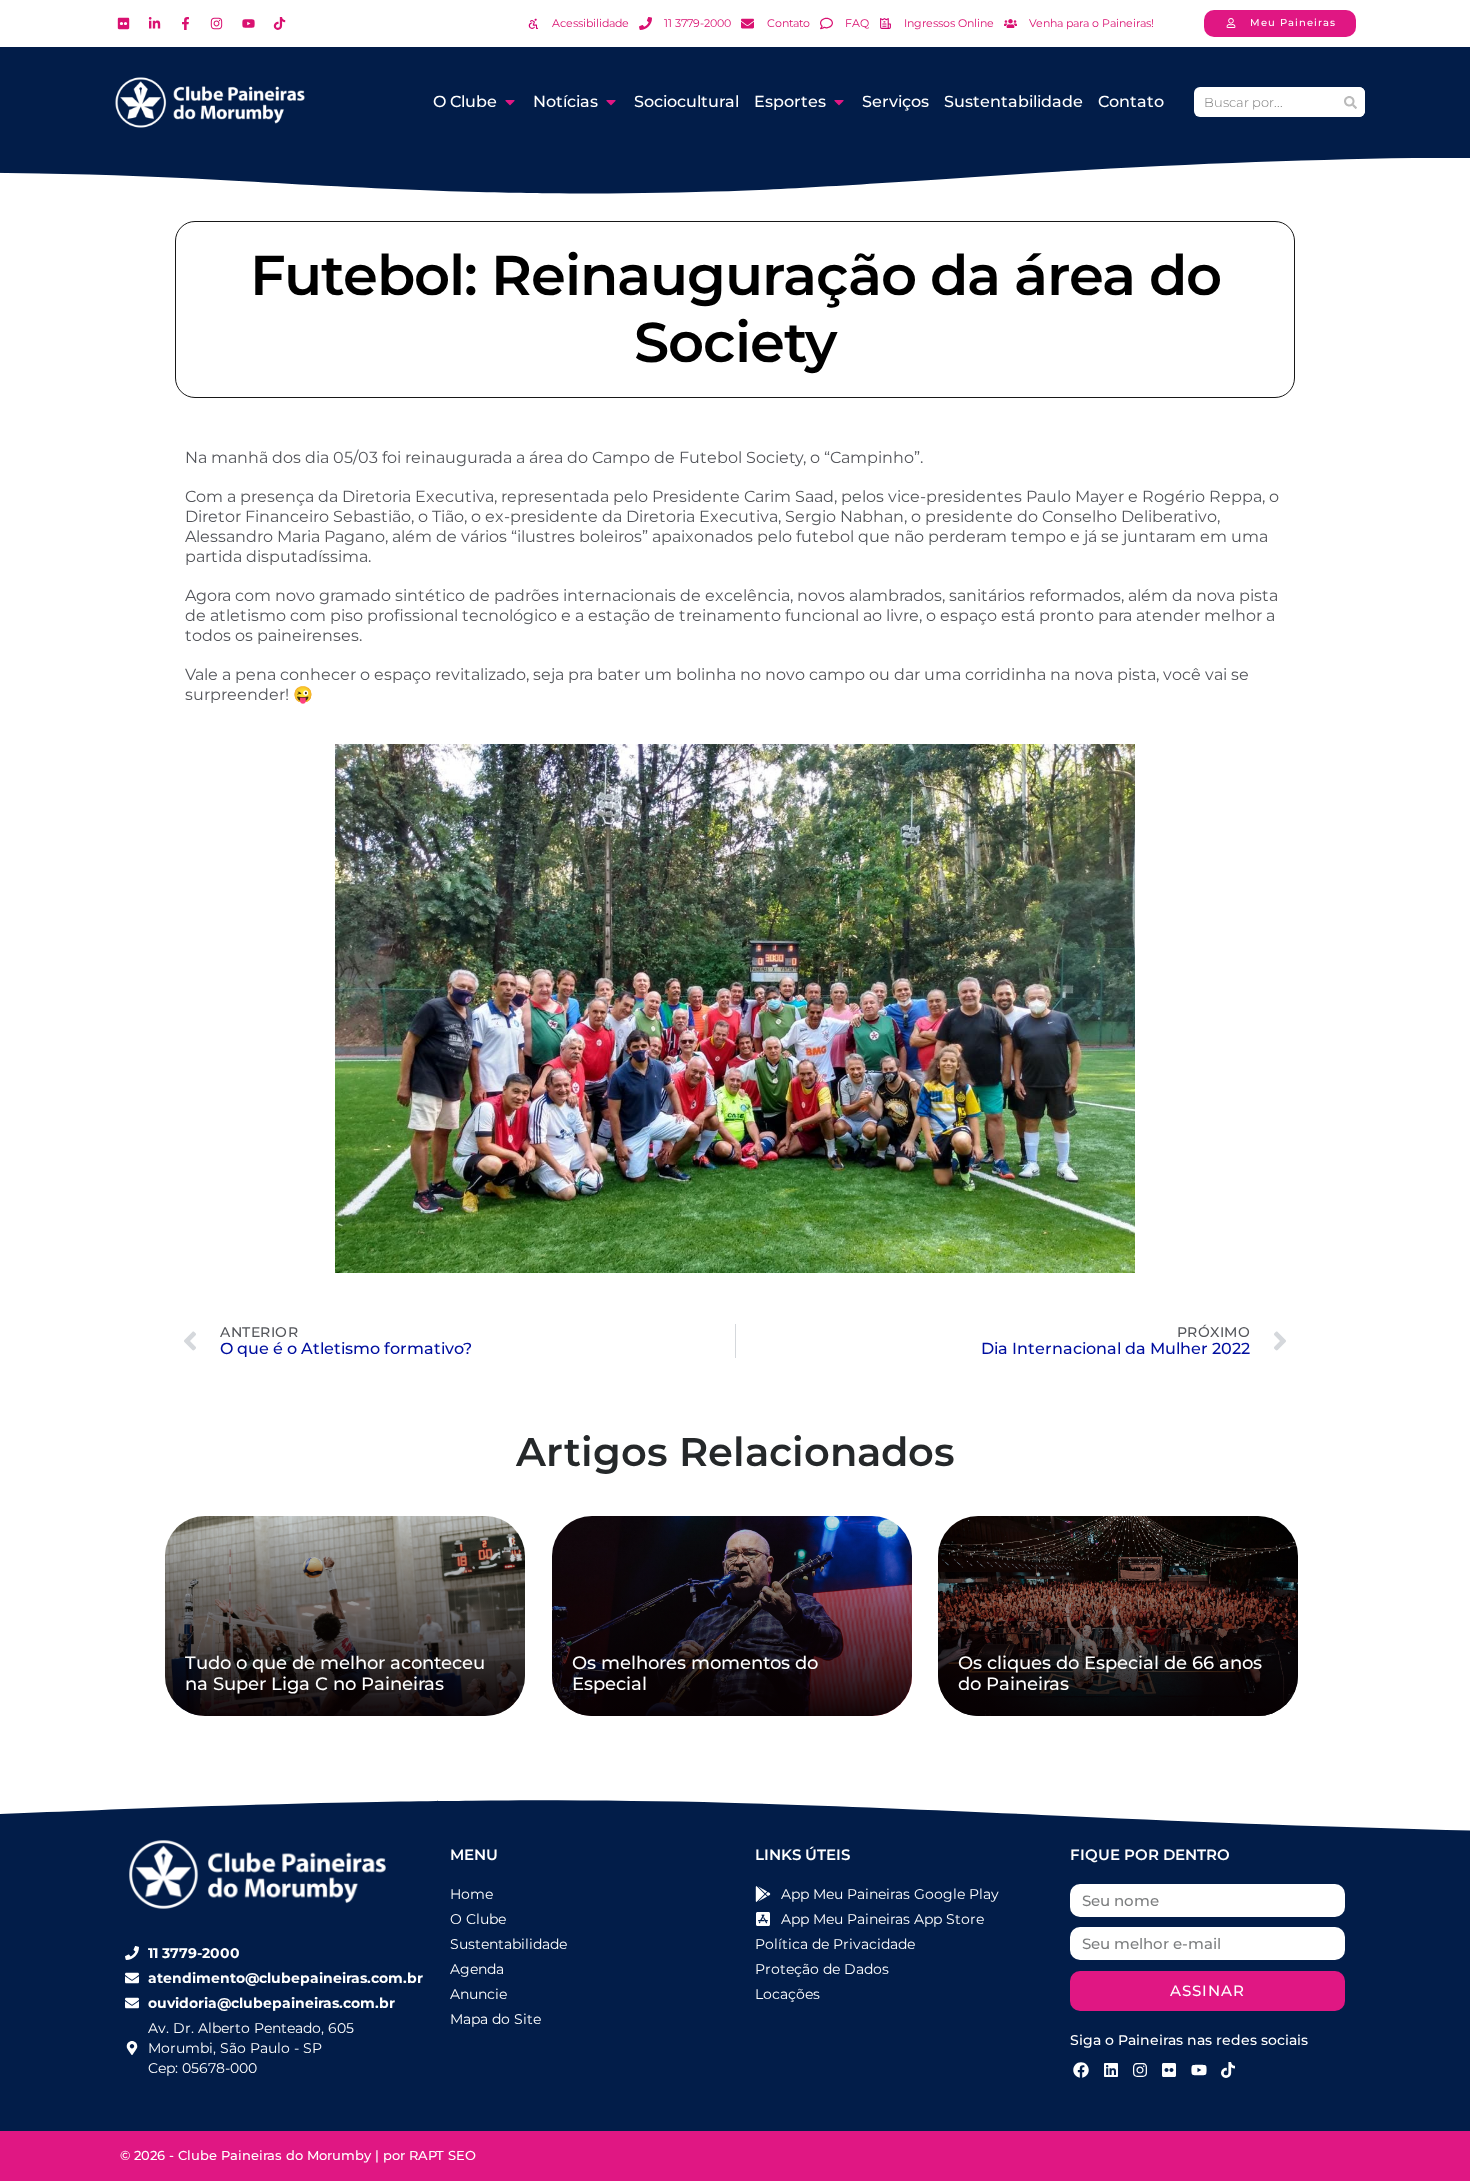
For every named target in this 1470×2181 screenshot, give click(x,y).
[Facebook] (1081, 2070)
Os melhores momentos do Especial (695, 1674)
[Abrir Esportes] (839, 102)
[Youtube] (1199, 2070)
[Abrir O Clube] (510, 102)
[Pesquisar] (1350, 102)
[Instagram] (1140, 2070)
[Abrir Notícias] (611, 102)
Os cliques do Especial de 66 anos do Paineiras (1110, 1674)
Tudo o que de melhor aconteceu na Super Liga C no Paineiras (335, 1674)
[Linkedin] (1110, 2070)
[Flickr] (1169, 2070)
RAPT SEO (442, 2155)
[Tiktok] (1228, 2070)
